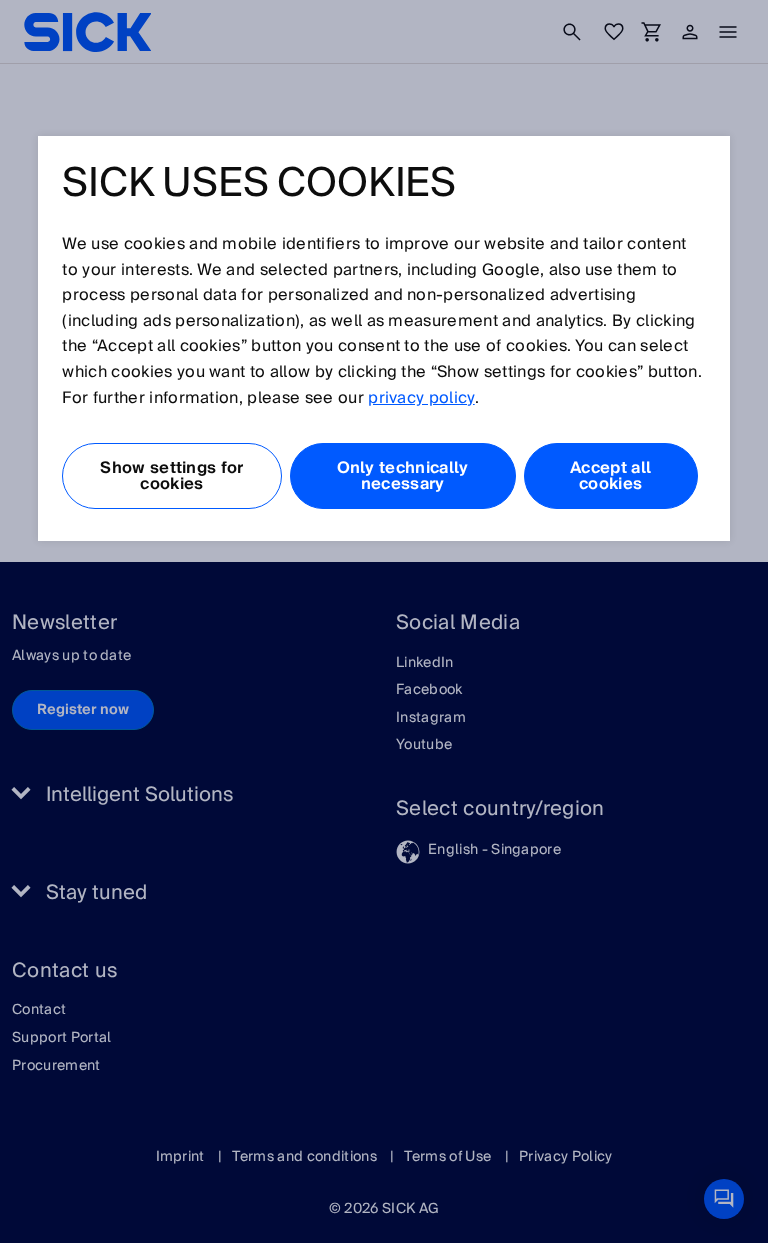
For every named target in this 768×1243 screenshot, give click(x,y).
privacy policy (421, 398)
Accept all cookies (610, 476)
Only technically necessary (403, 476)
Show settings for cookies (171, 476)
